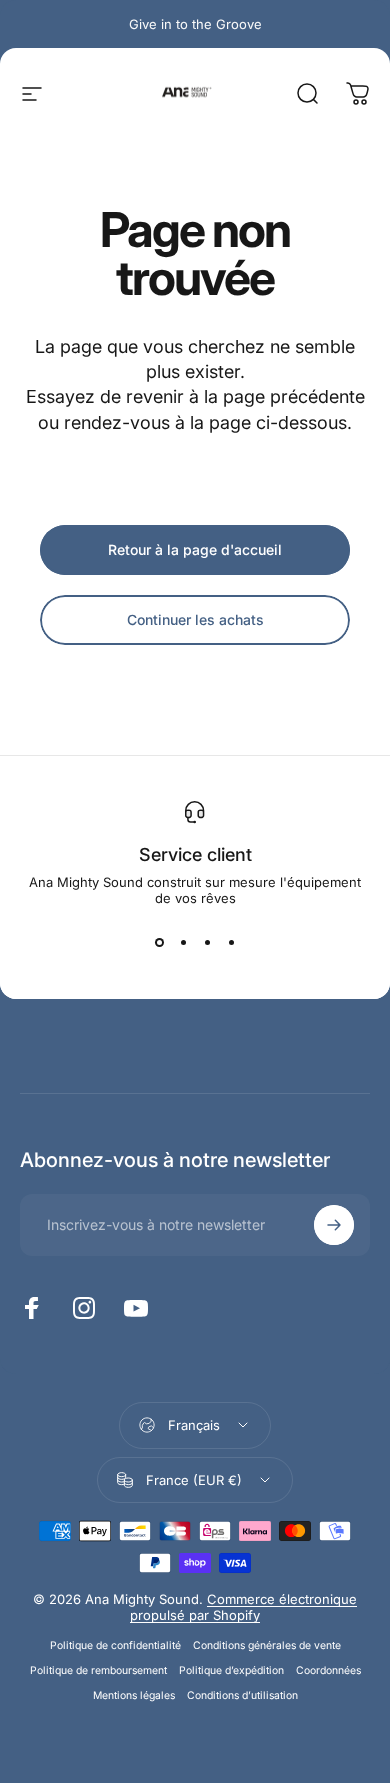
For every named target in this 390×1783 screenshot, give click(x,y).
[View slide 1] (159, 942)
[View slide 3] (207, 942)
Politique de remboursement (98, 1670)
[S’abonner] (334, 1225)
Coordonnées (328, 1670)
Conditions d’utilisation (242, 1695)
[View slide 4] (231, 942)
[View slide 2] (183, 942)
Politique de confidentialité (115, 1645)
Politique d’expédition (231, 1670)
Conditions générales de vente (267, 1645)
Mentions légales (134, 1695)
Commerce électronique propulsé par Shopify (243, 1607)
